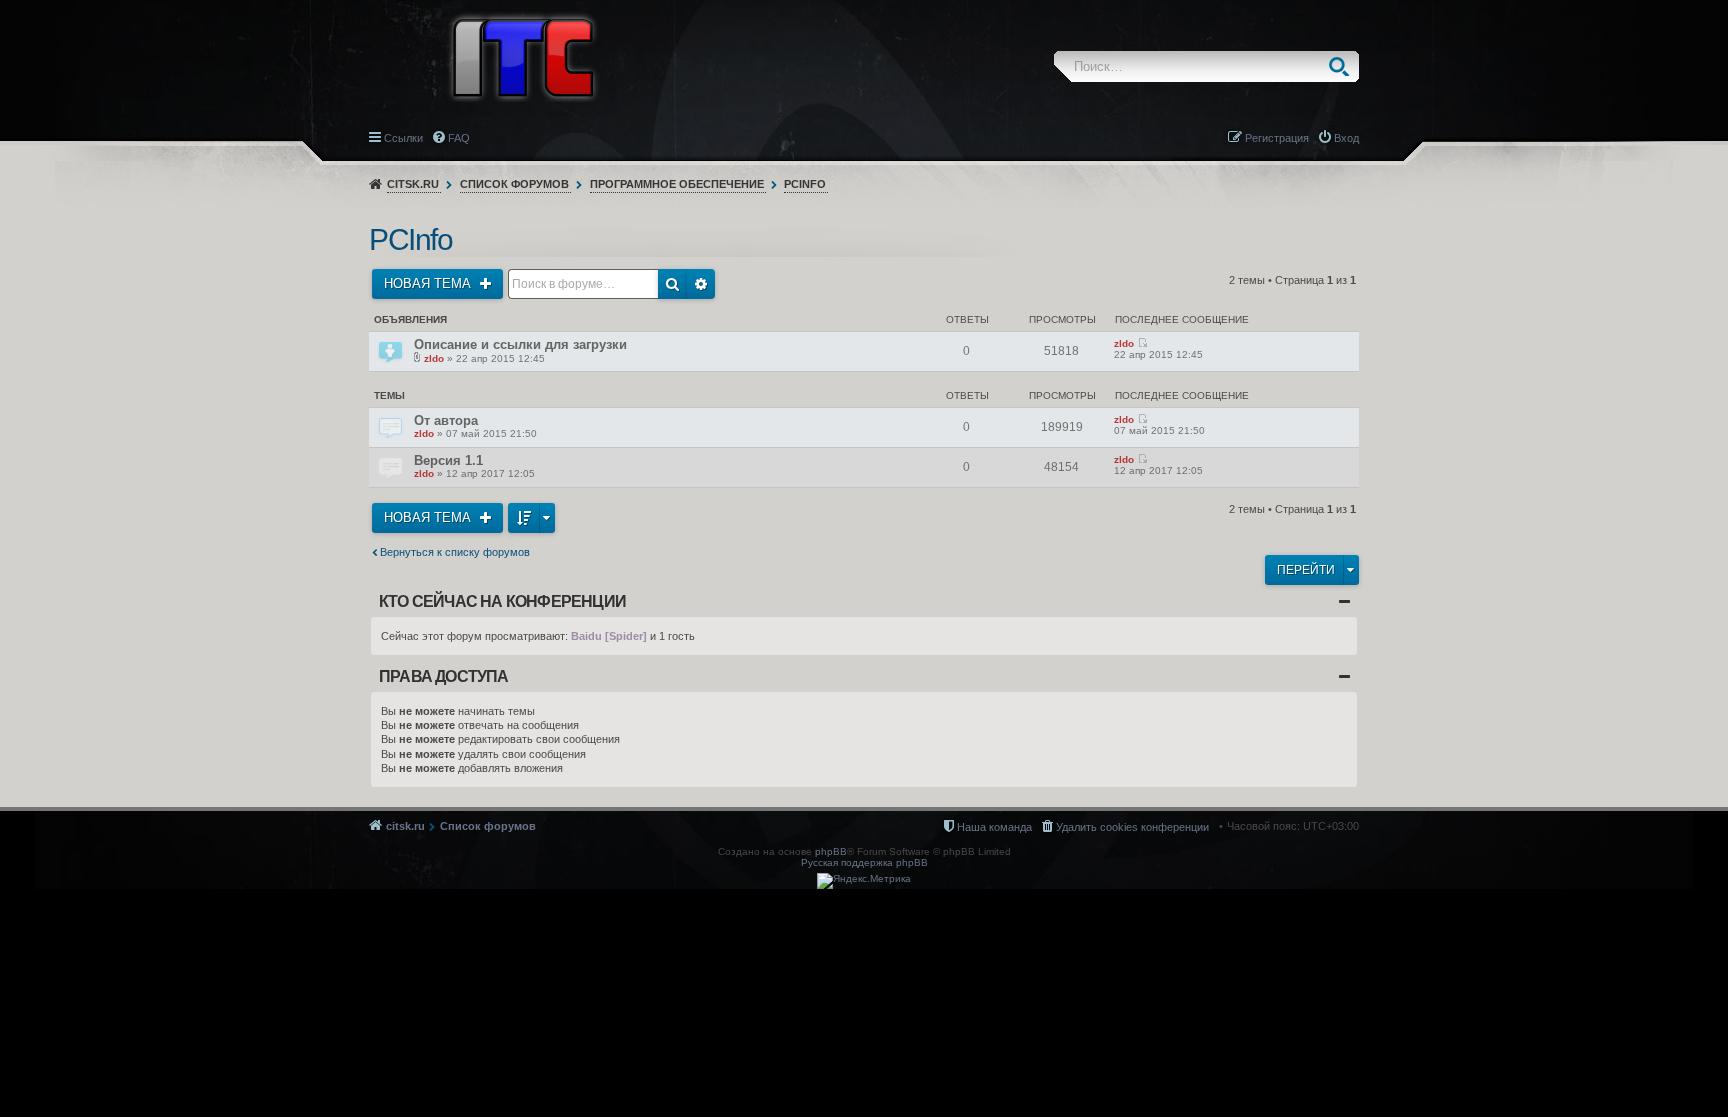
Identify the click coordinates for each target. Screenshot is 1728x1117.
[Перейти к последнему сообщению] (1142, 343)
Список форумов (514, 184)
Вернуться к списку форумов (455, 552)
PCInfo (805, 184)
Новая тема (429, 283)
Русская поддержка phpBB (864, 862)
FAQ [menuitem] (459, 138)
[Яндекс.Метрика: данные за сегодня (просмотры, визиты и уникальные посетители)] (864, 881)
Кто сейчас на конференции (502, 601)
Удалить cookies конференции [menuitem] (1132, 827)
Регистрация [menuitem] (1277, 138)
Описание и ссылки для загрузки (520, 344)
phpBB (831, 851)
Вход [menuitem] (1346, 138)
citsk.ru (413, 184)
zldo (434, 358)
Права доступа (444, 676)
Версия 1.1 (448, 460)
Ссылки (403, 138)
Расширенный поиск (701, 284)
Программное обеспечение (677, 184)
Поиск (1343, 66)
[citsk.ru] (523, 56)
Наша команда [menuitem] (994, 827)
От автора (446, 420)
